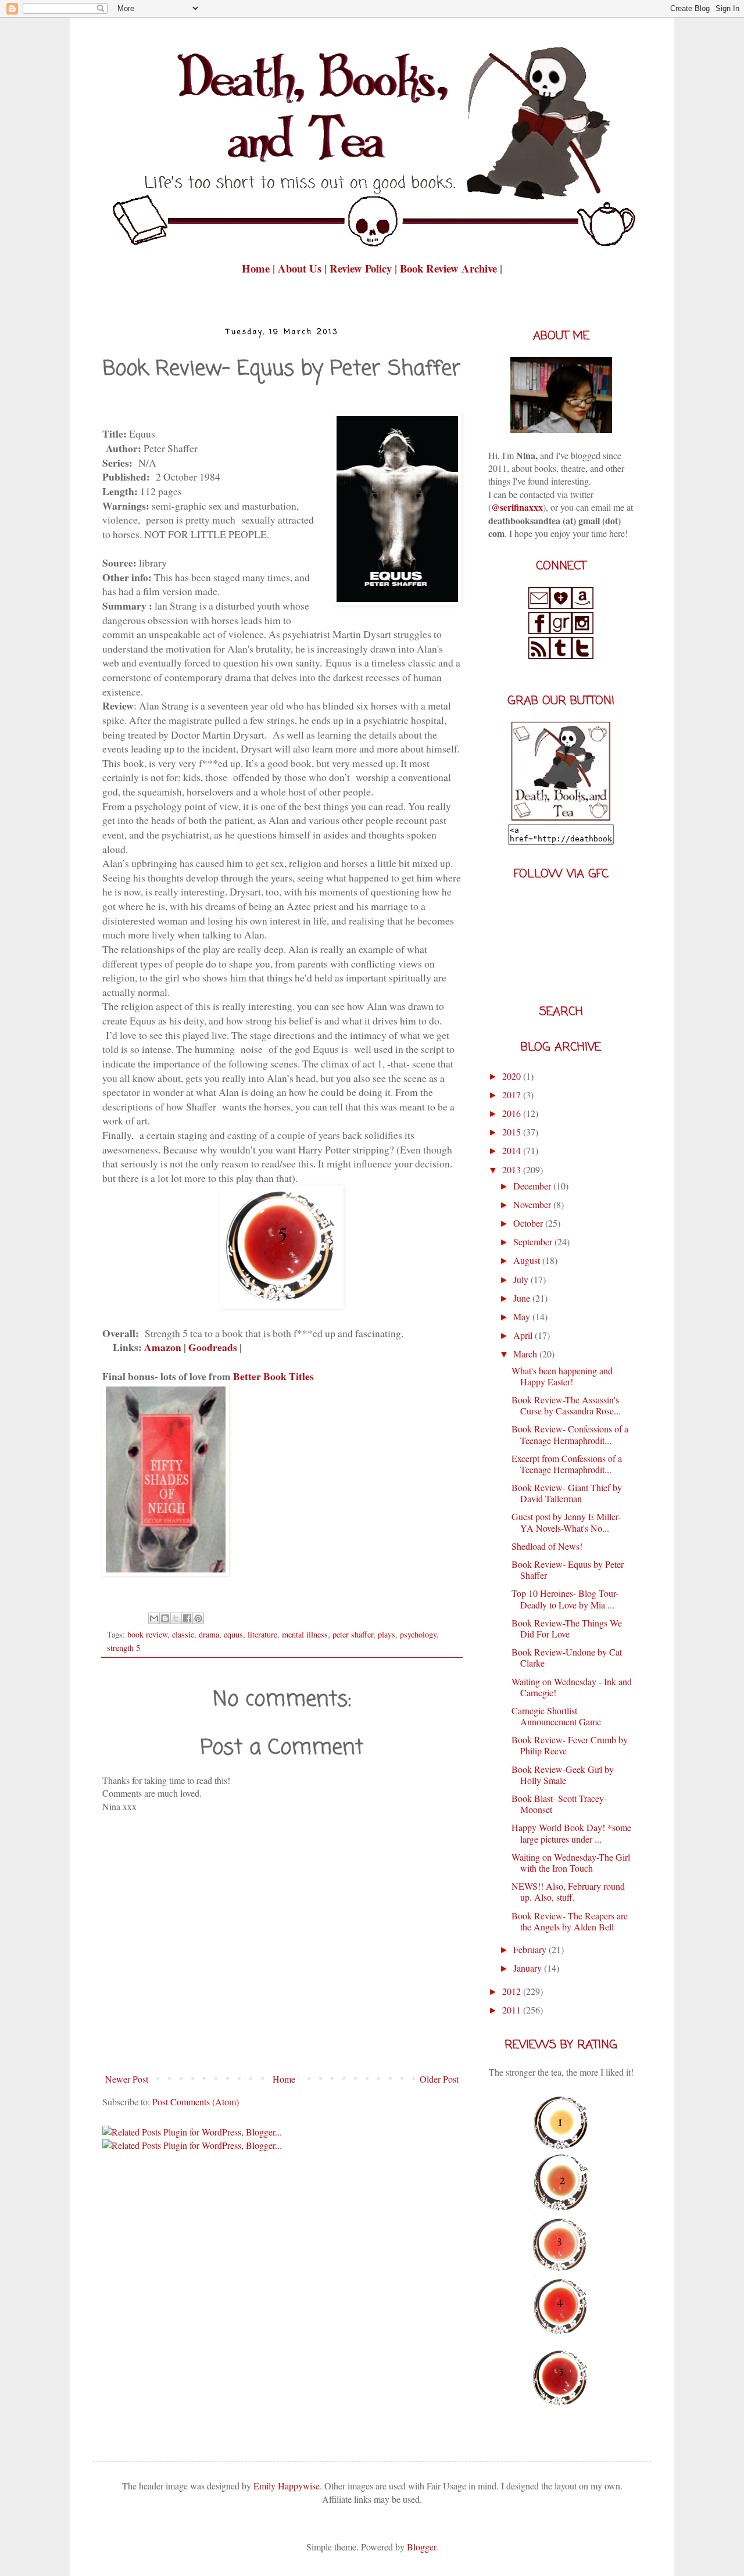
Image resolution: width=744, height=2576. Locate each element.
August (528, 1260)
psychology (418, 1634)
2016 (513, 1113)
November (533, 1204)
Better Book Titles (273, 1376)
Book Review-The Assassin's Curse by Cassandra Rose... (566, 1405)
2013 (513, 1169)
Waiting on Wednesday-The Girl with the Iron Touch (571, 1862)
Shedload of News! (547, 1546)
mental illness (305, 1634)
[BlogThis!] (165, 1618)
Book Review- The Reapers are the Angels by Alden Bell (570, 1921)
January (529, 1968)
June (523, 1298)
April (524, 1335)
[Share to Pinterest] (198, 1618)
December (533, 1186)
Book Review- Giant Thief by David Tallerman (567, 1493)
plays (387, 1634)
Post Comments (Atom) (196, 2102)
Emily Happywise (285, 2486)
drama (209, 1634)
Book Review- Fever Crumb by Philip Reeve (570, 1745)
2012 (513, 1991)
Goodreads (213, 1347)
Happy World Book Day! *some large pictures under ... (571, 1833)
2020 (513, 1076)
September (534, 1242)
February (531, 1949)
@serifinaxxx (517, 507)
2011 (513, 2010)
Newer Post (127, 2079)
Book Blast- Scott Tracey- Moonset (559, 1804)
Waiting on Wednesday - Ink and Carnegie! (572, 1687)
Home (257, 268)
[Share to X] (176, 1618)
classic (183, 1634)
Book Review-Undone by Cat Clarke (567, 1657)
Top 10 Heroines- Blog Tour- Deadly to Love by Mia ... (565, 1599)
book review (147, 1634)
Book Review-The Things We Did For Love (567, 1628)
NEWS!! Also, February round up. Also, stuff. (568, 1891)
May (523, 1316)
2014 (513, 1150)
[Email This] (154, 1618)
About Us (300, 268)
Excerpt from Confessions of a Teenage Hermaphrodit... (567, 1464)
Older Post (439, 2079)
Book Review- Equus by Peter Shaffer (568, 1570)
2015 (513, 1132)
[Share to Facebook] (187, 1618)
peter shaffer (353, 1634)
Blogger (421, 2547)
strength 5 (124, 1648)
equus (233, 1634)
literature (262, 1634)
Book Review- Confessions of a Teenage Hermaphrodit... (570, 1434)
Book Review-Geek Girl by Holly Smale (563, 1775)
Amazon (163, 1347)
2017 (513, 1094)
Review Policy (362, 268)
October (529, 1223)
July (522, 1279)
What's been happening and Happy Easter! (562, 1376)
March (526, 1354)
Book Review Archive (448, 268)
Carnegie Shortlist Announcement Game (556, 1716)
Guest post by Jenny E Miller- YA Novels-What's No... (566, 1522)
